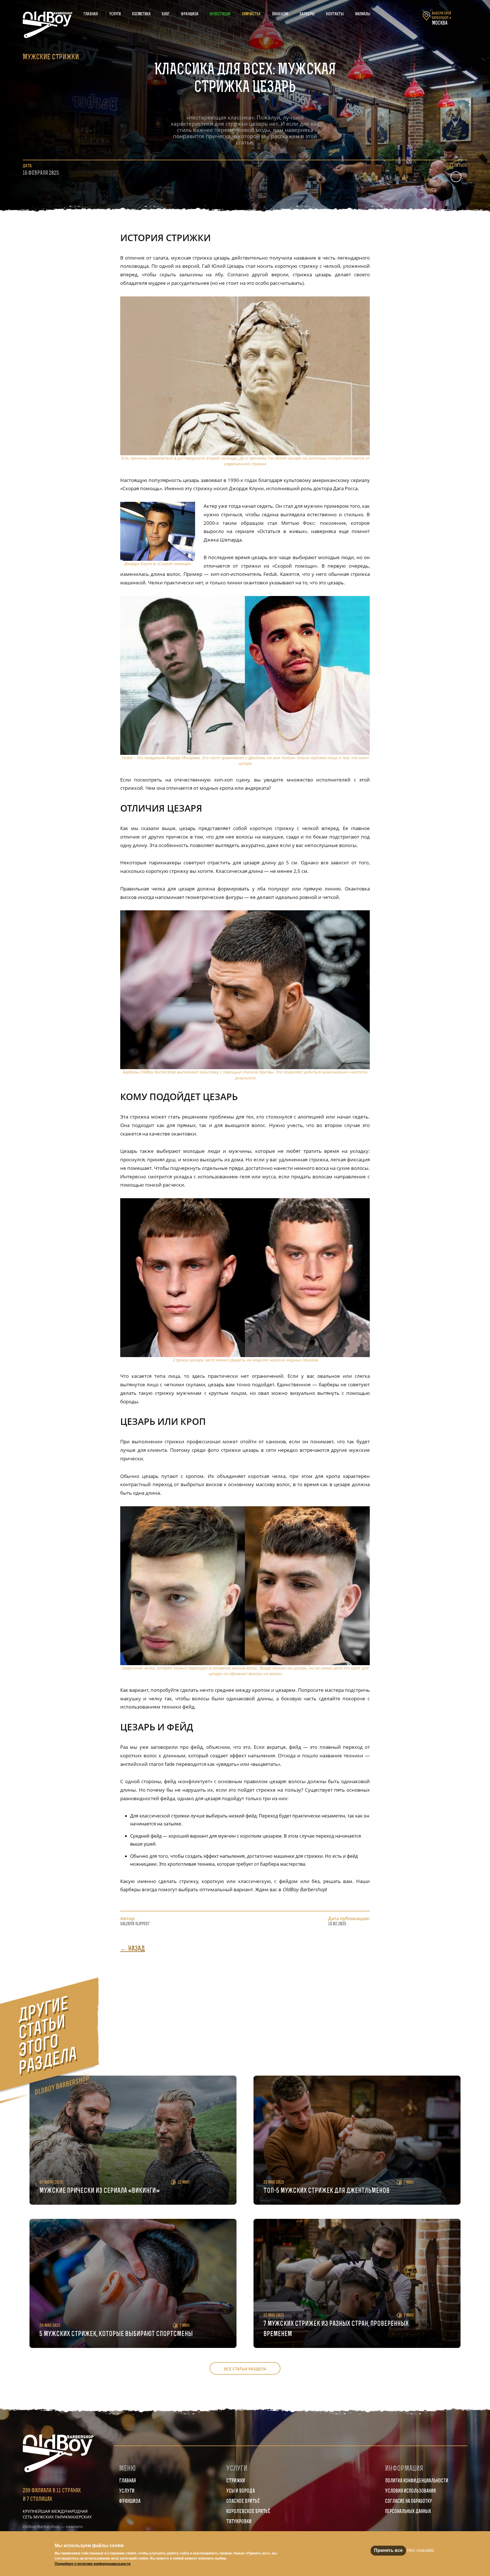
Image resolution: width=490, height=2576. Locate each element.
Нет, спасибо (421, 2550)
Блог (166, 14)
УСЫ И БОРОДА (240, 2491)
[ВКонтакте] (456, 177)
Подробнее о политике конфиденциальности (93, 2564)
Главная (91, 14)
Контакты (335, 14)
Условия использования (410, 2491)
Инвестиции (220, 14)
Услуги (115, 14)
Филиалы (363, 14)
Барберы (307, 14)
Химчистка (251, 14)
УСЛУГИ (127, 2491)
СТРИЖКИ (236, 2481)
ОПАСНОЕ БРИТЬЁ (243, 2502)
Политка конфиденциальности (417, 2481)
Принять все (388, 2550)
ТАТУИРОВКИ (239, 2522)
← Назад (133, 1949)
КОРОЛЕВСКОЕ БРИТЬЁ (248, 2512)
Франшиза (190, 14)
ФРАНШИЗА (130, 2502)
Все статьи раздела (245, 2369)
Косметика (141, 14)
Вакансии (280, 14)
